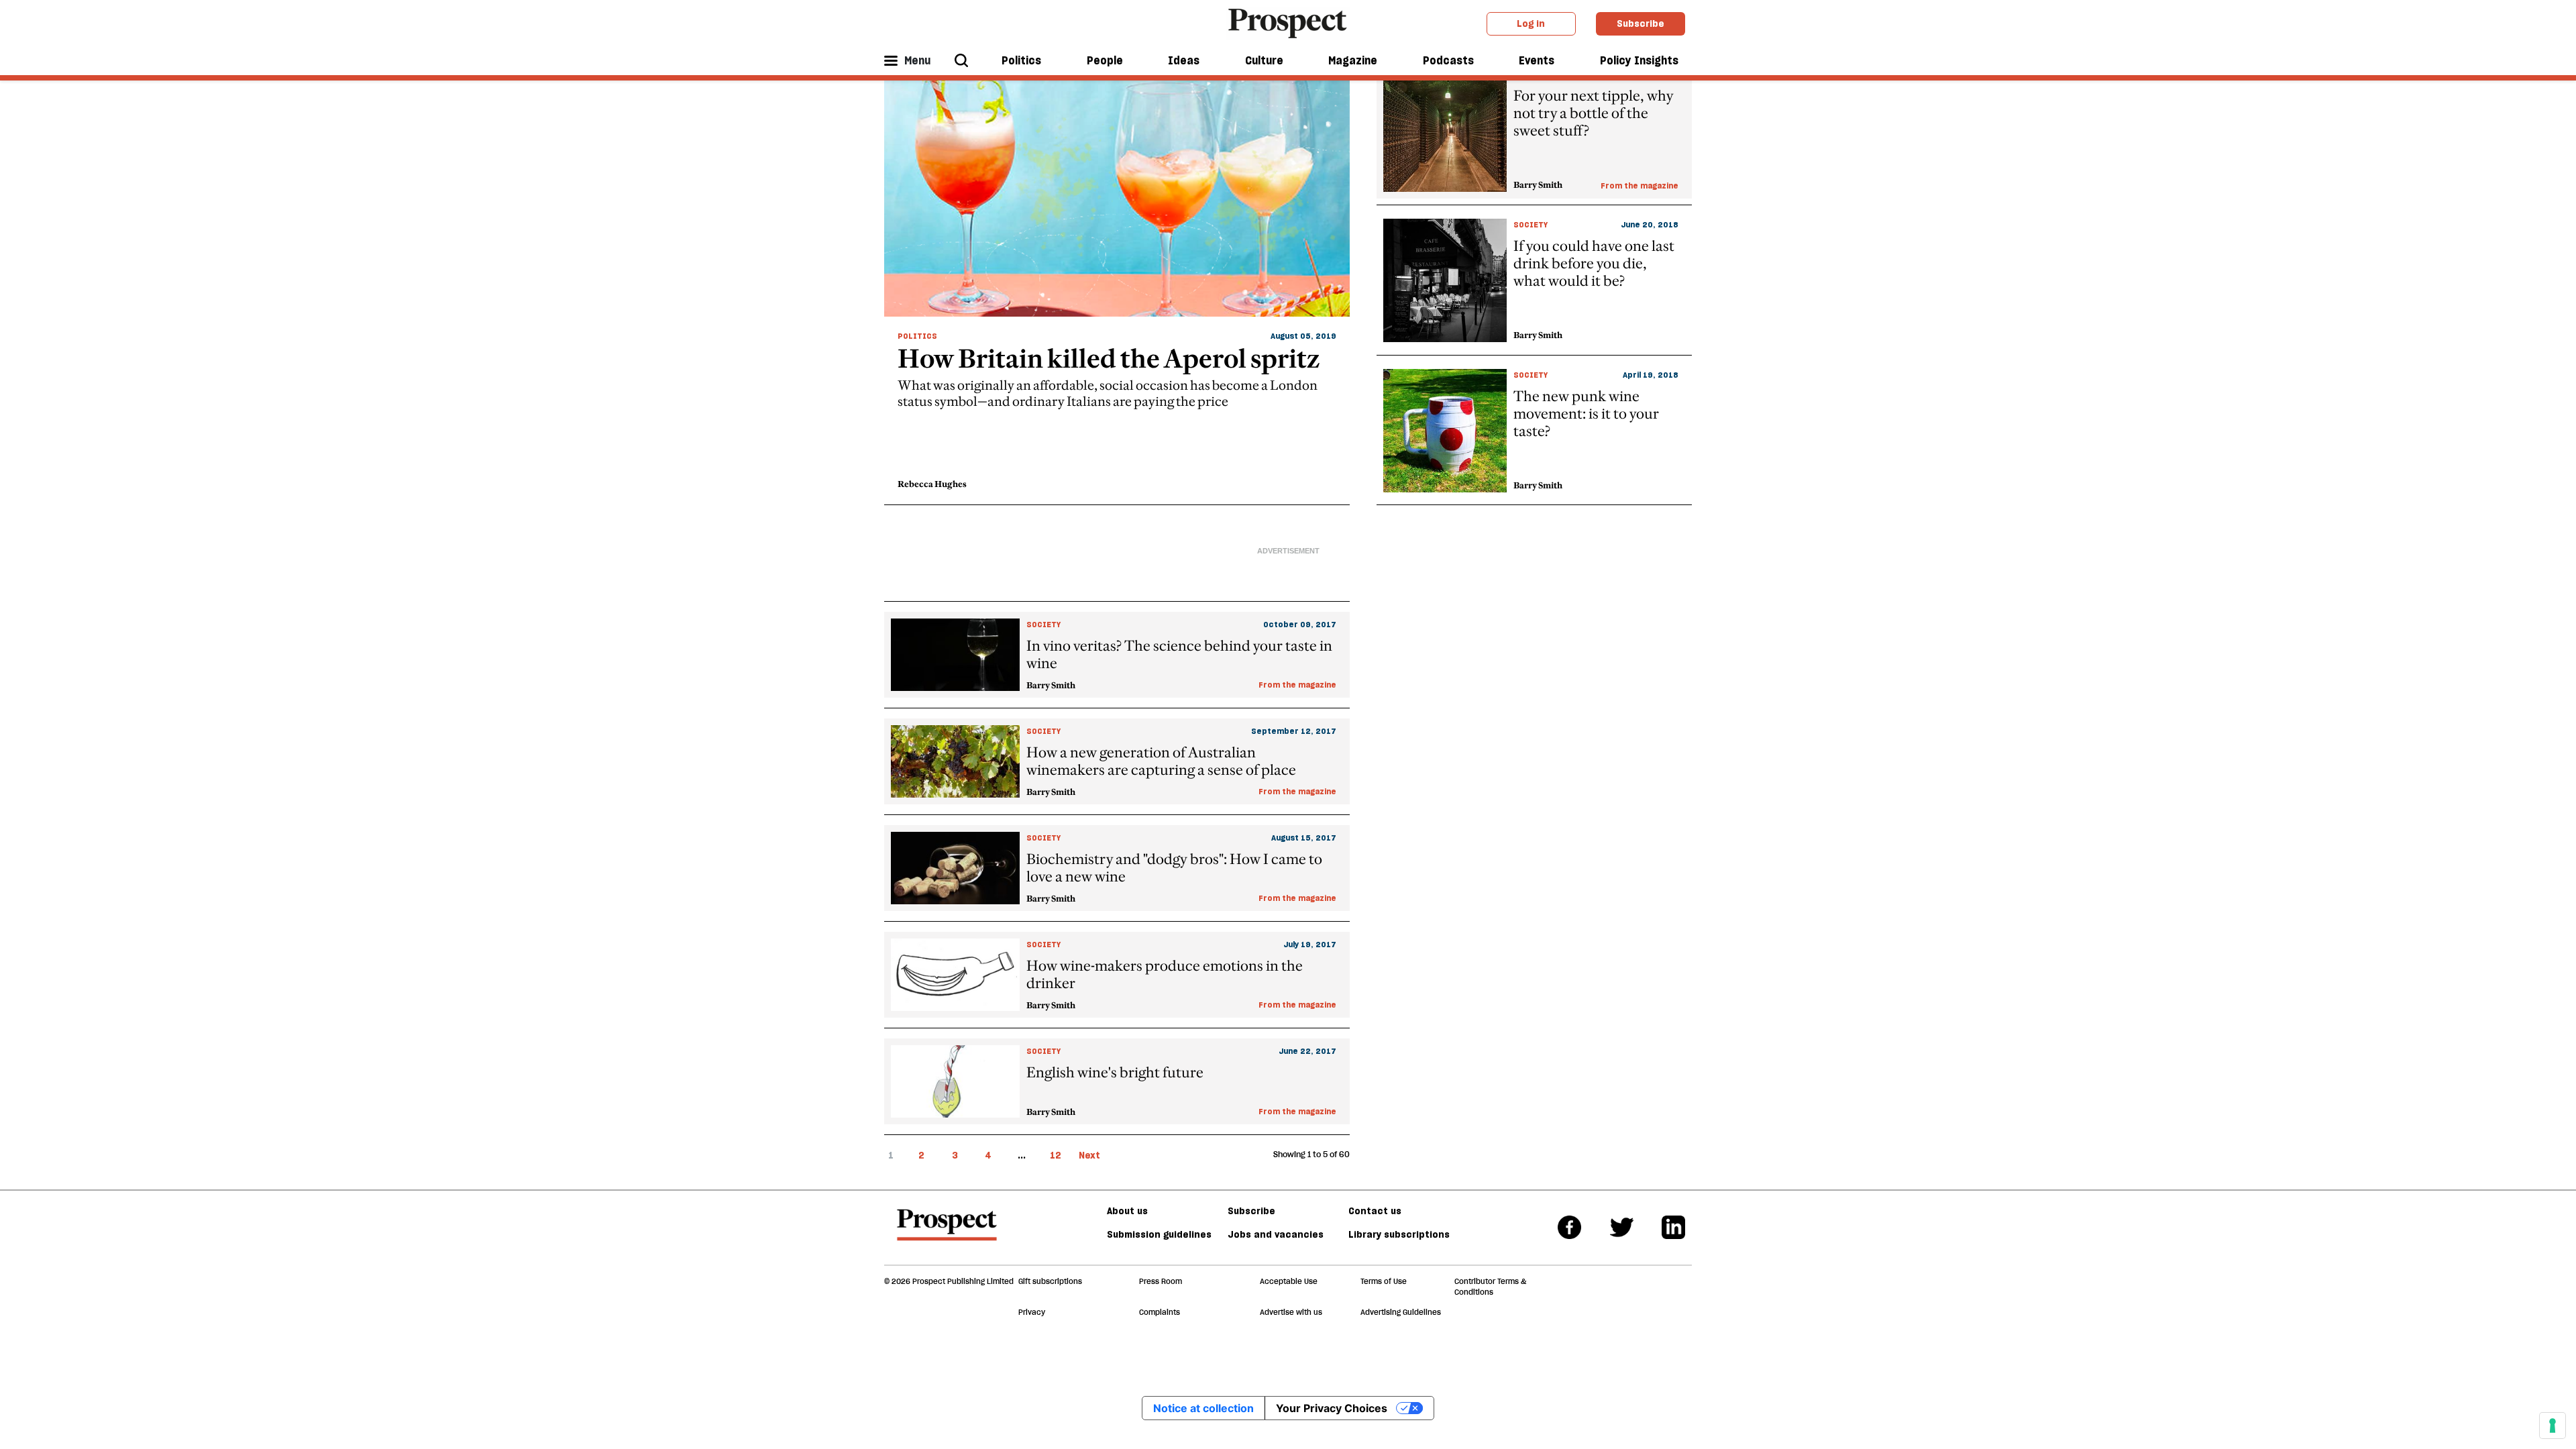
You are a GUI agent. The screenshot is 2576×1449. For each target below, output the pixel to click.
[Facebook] (1569, 1227)
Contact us (1375, 1211)
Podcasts (1448, 60)
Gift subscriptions (1050, 1281)
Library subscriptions (1399, 1234)
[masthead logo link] (1288, 22)
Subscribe (1641, 23)
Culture (1264, 60)
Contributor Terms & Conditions (1490, 1287)
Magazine (1353, 60)
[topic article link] (1117, 655)
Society (1531, 224)
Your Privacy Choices (1332, 1408)
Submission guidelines (1159, 1234)
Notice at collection (1203, 1408)
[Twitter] (1622, 1227)
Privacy (1032, 1312)
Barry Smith (1051, 685)
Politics (1021, 60)
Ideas (1184, 60)
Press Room (1161, 1281)
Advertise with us (1291, 1312)
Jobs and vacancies (1276, 1234)
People (1105, 60)
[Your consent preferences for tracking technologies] (2553, 1426)
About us (1127, 1211)
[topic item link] (1117, 280)
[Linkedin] (1673, 1227)
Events (1537, 60)
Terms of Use (1384, 1281)
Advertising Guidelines (1401, 1312)
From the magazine (1640, 185)
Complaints (1160, 1312)
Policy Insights (1639, 60)
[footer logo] (947, 1231)
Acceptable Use (1289, 1281)
